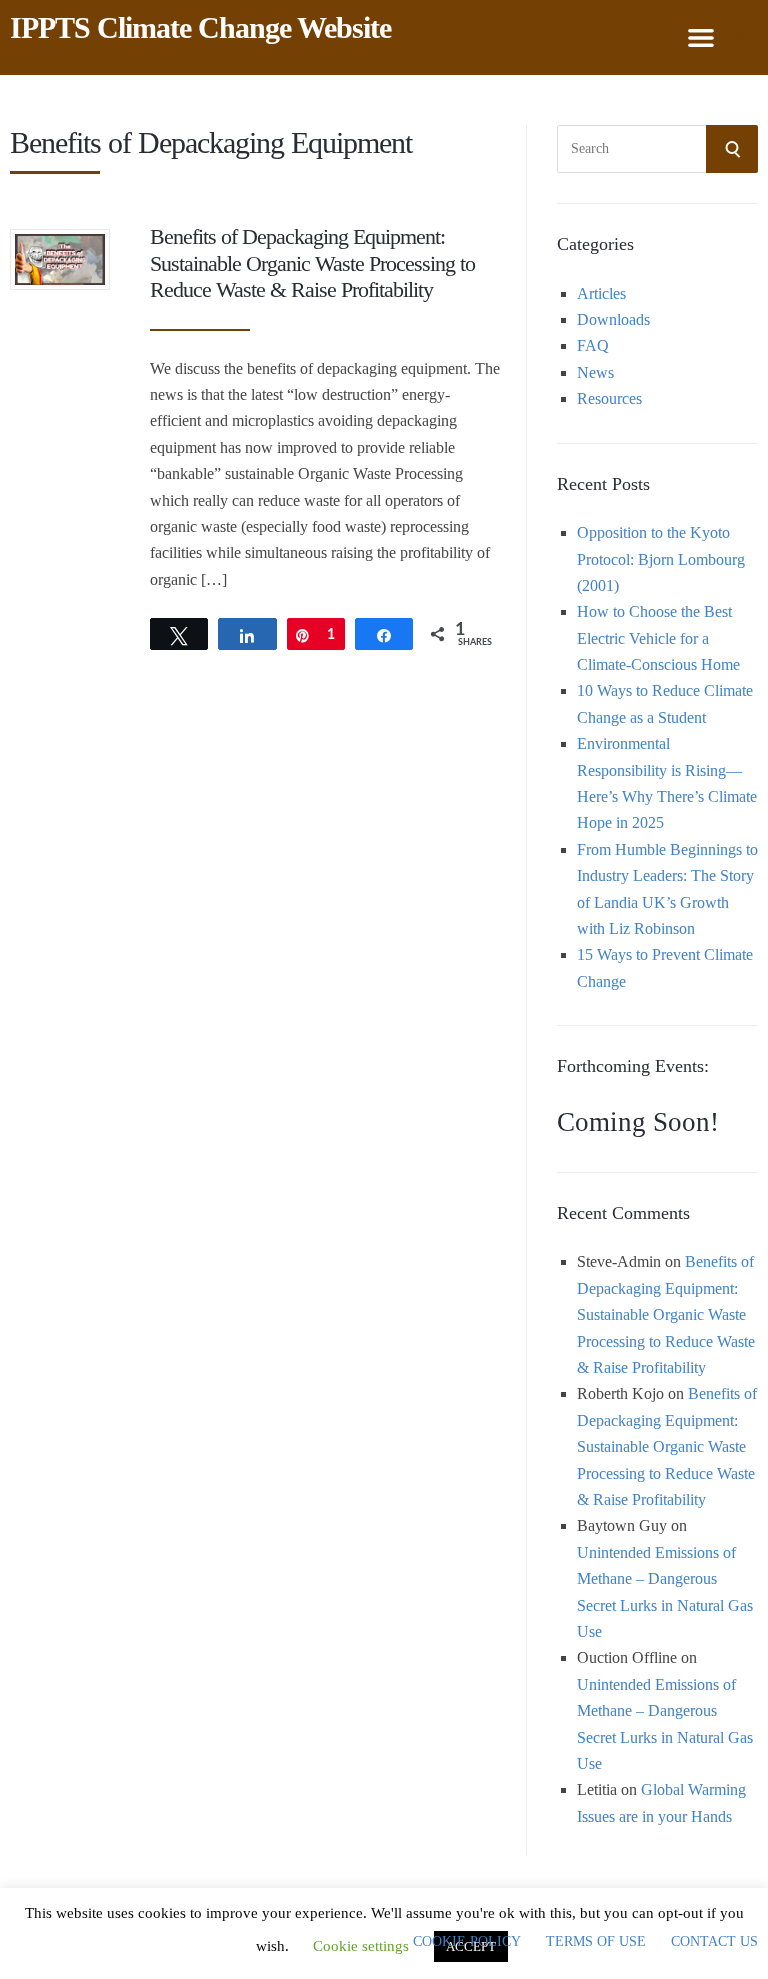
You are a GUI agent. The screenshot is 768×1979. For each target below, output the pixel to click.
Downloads (613, 319)
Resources (609, 398)
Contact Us (714, 1942)
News (595, 372)
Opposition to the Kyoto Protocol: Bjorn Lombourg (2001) (661, 559)
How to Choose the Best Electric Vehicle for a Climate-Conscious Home (658, 638)
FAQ (593, 345)
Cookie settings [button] (361, 1946)
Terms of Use (596, 1942)
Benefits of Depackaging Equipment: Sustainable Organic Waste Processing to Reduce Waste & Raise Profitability (312, 263)
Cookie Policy (467, 1942)
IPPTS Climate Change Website (200, 28)
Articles (601, 293)
